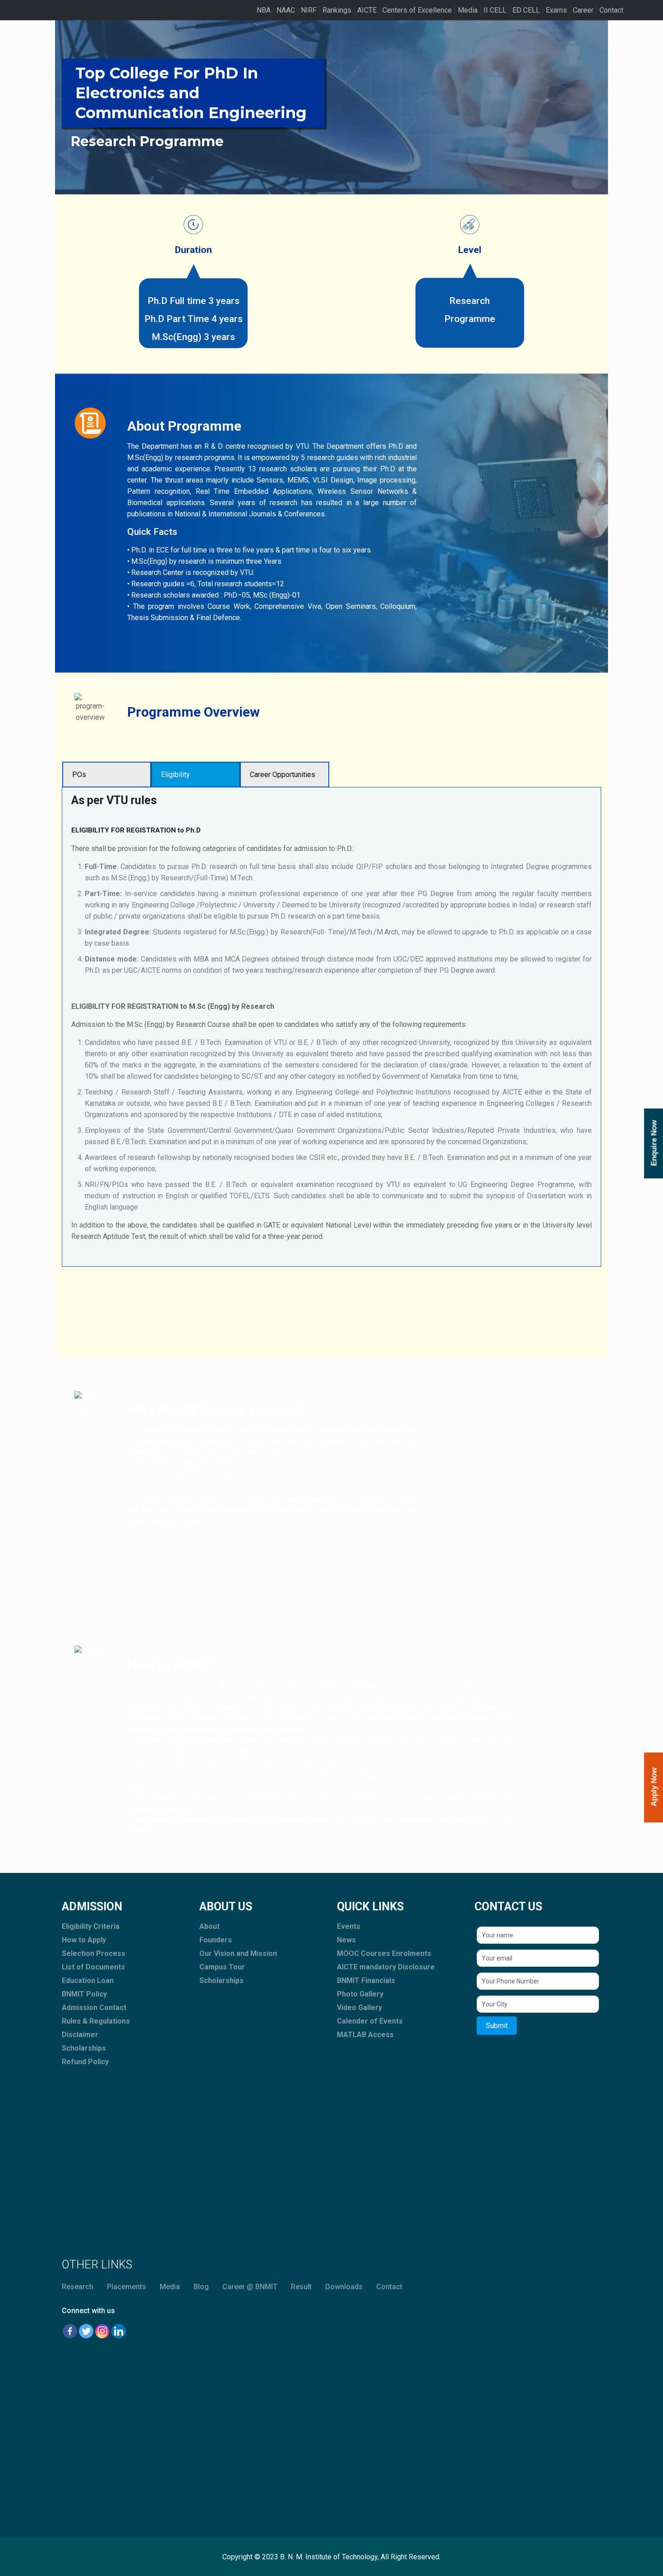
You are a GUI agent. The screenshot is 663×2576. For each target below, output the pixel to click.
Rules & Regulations (96, 2021)
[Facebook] (70, 2331)
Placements (127, 2287)
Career (583, 10)
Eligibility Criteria (91, 1926)
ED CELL (526, 10)
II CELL (495, 10)
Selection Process (94, 1953)
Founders (216, 1940)
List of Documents (93, 1967)
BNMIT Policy (84, 1994)
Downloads (344, 2287)
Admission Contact (94, 2008)
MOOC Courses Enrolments (384, 1953)
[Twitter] (86, 2331)
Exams (556, 10)
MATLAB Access (365, 2035)
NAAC (286, 10)
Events (349, 1926)
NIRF (309, 10)
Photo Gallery (360, 1994)
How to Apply (84, 1940)
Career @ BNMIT (250, 2287)
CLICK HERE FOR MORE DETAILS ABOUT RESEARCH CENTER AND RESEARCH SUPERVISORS (332, 1293)
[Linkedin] (119, 2331)
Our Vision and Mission (238, 1953)
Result (301, 2287)
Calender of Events (370, 2021)
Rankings (337, 10)
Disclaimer (80, 2035)
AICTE (367, 10)
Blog (201, 2287)
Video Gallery (359, 2008)
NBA (264, 10)
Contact (611, 10)
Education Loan (88, 1980)
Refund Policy (85, 2062)
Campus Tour (222, 1967)
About (209, 1926)
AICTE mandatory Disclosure (386, 1967)
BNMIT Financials (366, 1980)
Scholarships (84, 2048)
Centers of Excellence (417, 10)
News (346, 1940)
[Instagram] (102, 2331)
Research (78, 2287)
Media (468, 10)
